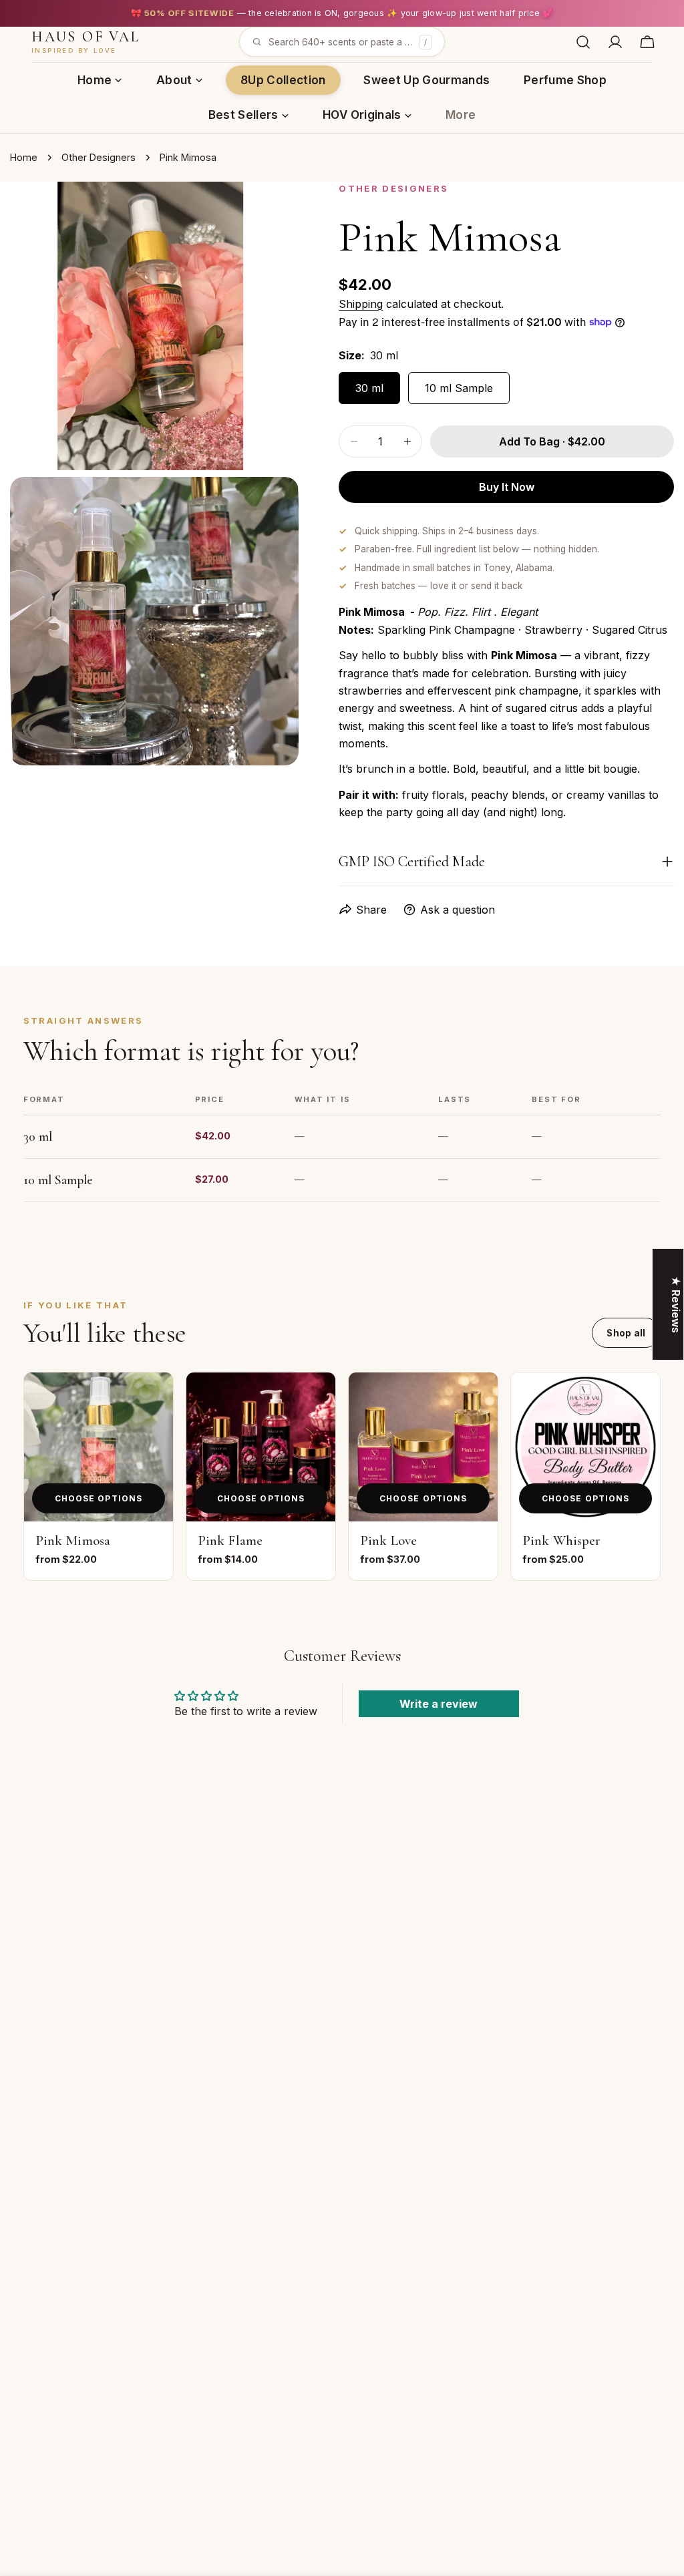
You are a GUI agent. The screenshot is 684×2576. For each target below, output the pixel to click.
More (461, 115)
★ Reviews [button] (676, 1304)
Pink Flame (230, 1540)
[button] (342, 42)
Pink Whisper (561, 1540)
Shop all (626, 1333)
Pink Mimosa (73, 1540)
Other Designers (99, 157)
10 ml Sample (459, 388)
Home (24, 157)
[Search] (583, 42)
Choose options (99, 1498)
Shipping (361, 304)
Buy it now (507, 487)
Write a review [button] (439, 1704)
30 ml (369, 388)
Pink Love (388, 1540)
